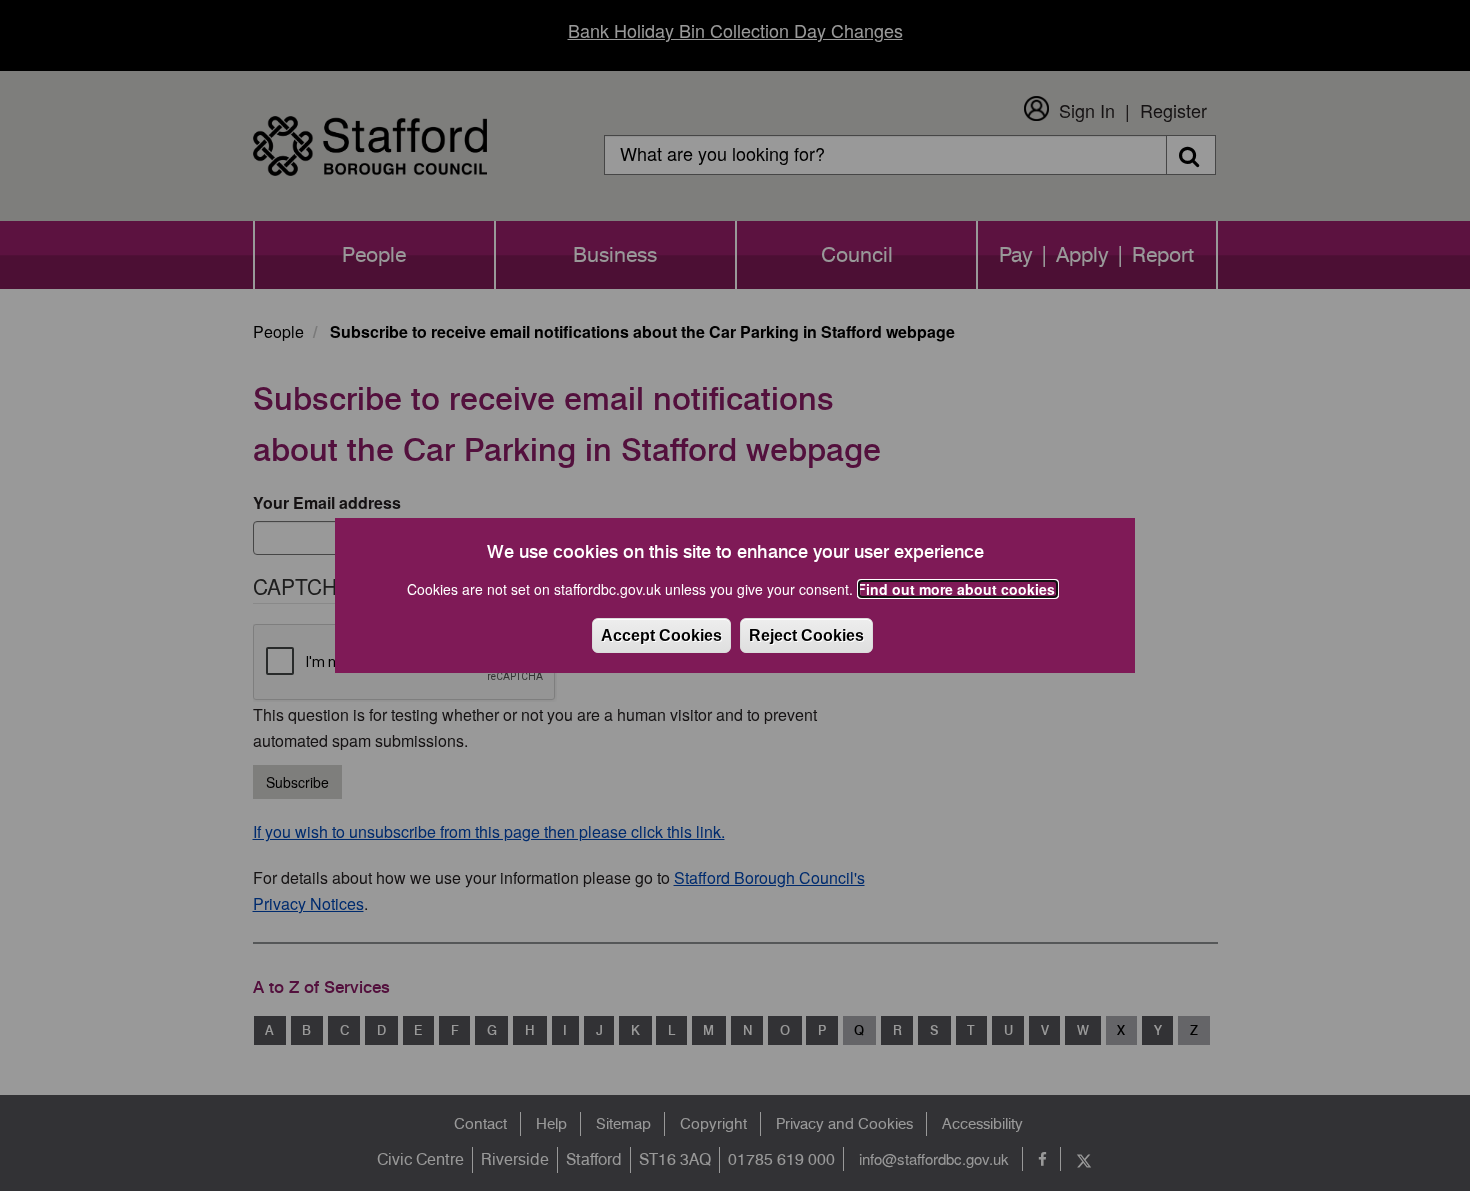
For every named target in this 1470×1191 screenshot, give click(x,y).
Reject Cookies (806, 635)
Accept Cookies (661, 635)
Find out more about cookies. (958, 589)
